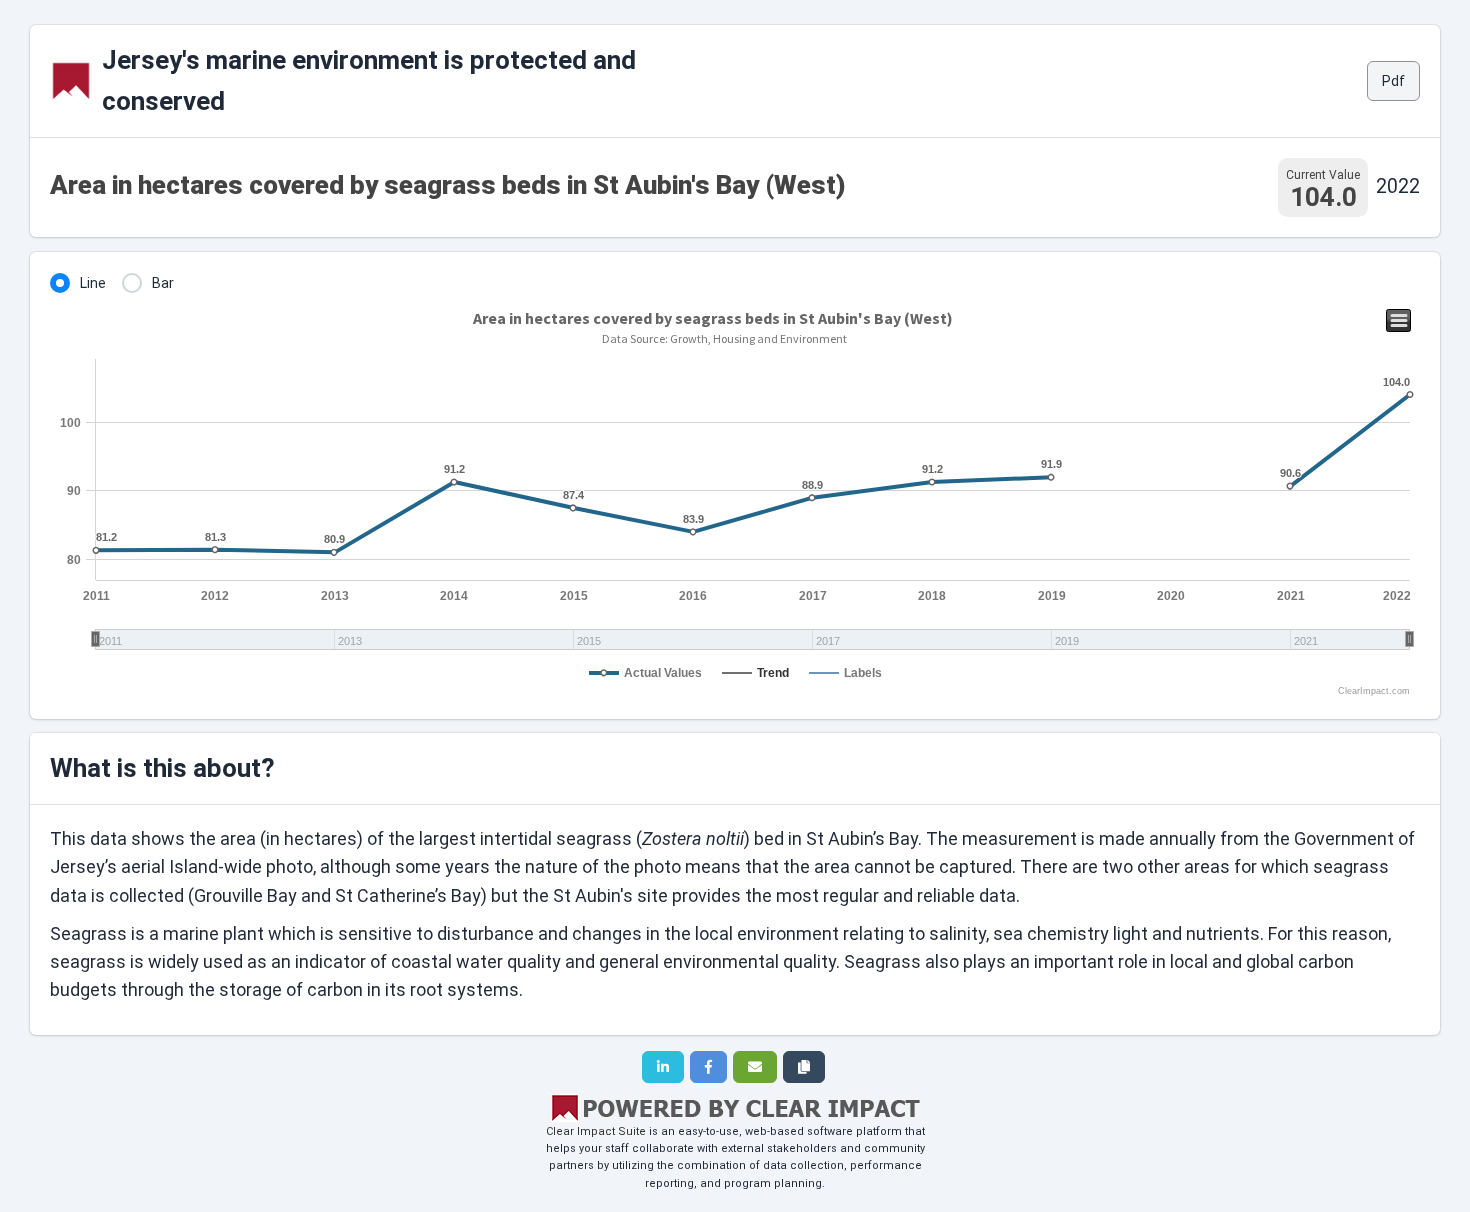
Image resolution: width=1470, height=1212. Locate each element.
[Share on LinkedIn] (663, 1067)
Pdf (1393, 81)
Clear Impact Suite (596, 1131)
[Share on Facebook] (708, 1067)
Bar (163, 283)
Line (93, 283)
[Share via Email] (755, 1067)
